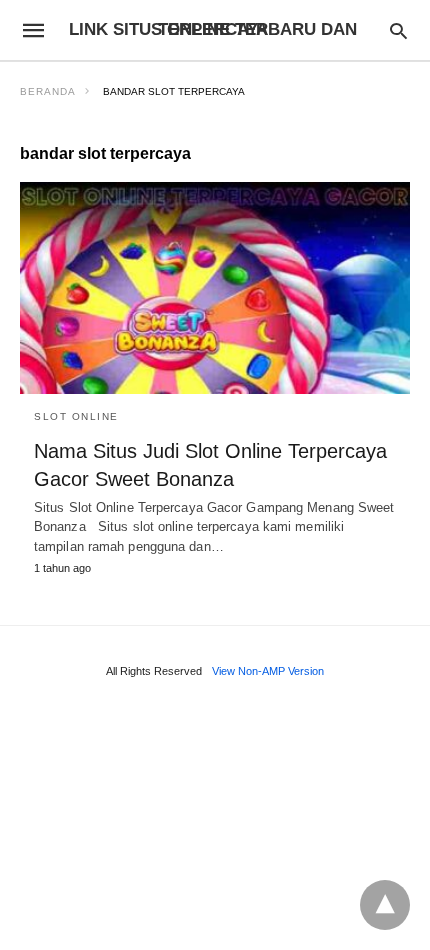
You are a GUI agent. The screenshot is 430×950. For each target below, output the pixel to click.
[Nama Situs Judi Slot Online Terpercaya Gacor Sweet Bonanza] (215, 288)
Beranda (48, 91)
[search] (398, 30)
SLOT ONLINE (76, 416)
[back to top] (385, 905)
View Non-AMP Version (268, 671)
